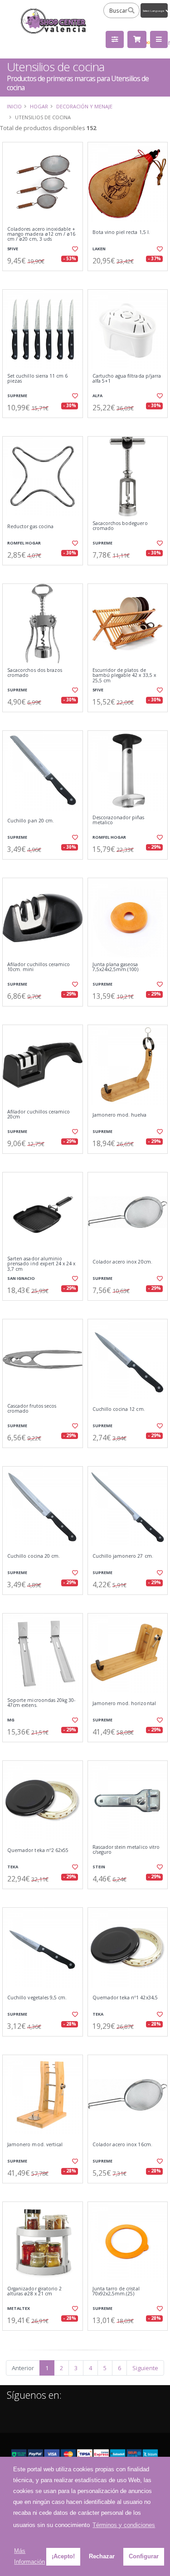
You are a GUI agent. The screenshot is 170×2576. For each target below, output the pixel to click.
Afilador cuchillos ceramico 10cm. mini (39, 967)
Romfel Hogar (24, 543)
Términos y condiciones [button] (124, 2525)
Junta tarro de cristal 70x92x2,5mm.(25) (116, 2292)
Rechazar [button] (102, 2556)
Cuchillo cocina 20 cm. (34, 1556)
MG (11, 1720)
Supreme (17, 396)
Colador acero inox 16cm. (122, 2145)
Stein (99, 1867)
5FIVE (13, 249)
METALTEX (19, 2308)
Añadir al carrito (45, 278)
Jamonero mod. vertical (35, 2145)
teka (13, 1867)
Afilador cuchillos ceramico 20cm (39, 1115)
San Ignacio (21, 1278)
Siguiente (145, 2368)
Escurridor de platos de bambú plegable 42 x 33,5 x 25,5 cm (124, 676)
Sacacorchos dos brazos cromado (35, 673)
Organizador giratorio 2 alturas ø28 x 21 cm (34, 2292)
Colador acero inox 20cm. (122, 1262)
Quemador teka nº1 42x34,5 (125, 1998)
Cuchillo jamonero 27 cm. (123, 1556)
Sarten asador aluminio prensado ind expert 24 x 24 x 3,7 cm (41, 1264)
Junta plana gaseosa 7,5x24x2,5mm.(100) (116, 967)
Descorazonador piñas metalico (119, 820)
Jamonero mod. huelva (120, 1115)
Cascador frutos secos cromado (32, 1409)
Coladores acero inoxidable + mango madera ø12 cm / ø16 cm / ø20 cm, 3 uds (41, 234)
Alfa (97, 396)
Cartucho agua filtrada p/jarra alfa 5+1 (127, 379)
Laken (99, 249)
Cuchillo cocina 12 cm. (119, 1409)
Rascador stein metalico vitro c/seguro (126, 1850)
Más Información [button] (29, 2556)
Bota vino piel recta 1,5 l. (121, 232)
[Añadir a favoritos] (74, 249)
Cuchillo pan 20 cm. (31, 821)
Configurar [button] (144, 2556)
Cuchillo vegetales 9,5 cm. (37, 1998)
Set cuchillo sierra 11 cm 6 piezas (37, 379)
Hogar (39, 106)
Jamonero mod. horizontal (124, 1704)
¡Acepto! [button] (63, 2556)
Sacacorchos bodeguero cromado (120, 526)
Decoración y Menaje (84, 106)
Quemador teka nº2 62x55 (38, 1850)
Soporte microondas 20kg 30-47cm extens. (41, 1703)
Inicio (14, 106)
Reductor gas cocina (30, 527)
